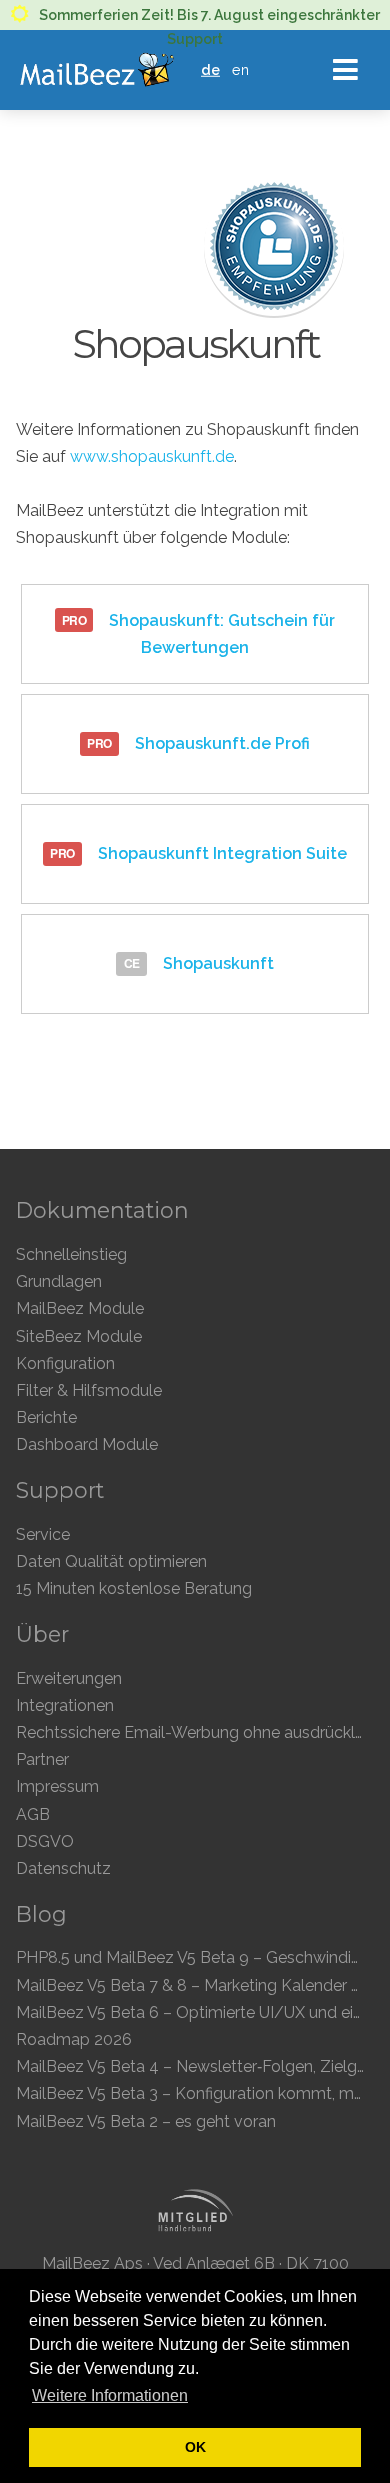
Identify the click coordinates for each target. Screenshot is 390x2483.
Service (43, 1534)
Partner (42, 1759)
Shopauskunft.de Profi (220, 743)
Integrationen (65, 1705)
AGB (33, 1814)
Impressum (57, 1786)
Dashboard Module (87, 1444)
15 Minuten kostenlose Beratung (134, 1588)
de (210, 69)
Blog (41, 1914)
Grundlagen (59, 1281)
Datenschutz (63, 1868)
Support (60, 1490)
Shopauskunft (216, 963)
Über (42, 1634)
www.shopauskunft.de (152, 456)
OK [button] (195, 2447)
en (240, 69)
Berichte (46, 1417)
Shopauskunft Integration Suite (220, 853)
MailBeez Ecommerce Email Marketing (96, 70)
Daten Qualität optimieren (111, 1561)
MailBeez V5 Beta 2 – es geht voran (146, 2121)
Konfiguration (65, 1363)
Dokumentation (102, 1210)
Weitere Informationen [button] (110, 2395)
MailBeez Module (80, 1308)
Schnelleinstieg (71, 1254)
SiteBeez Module (79, 1336)
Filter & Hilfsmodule (89, 1390)
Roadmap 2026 (74, 2039)
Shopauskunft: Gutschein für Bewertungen (220, 634)
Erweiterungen (69, 1678)
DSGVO (45, 1841)
